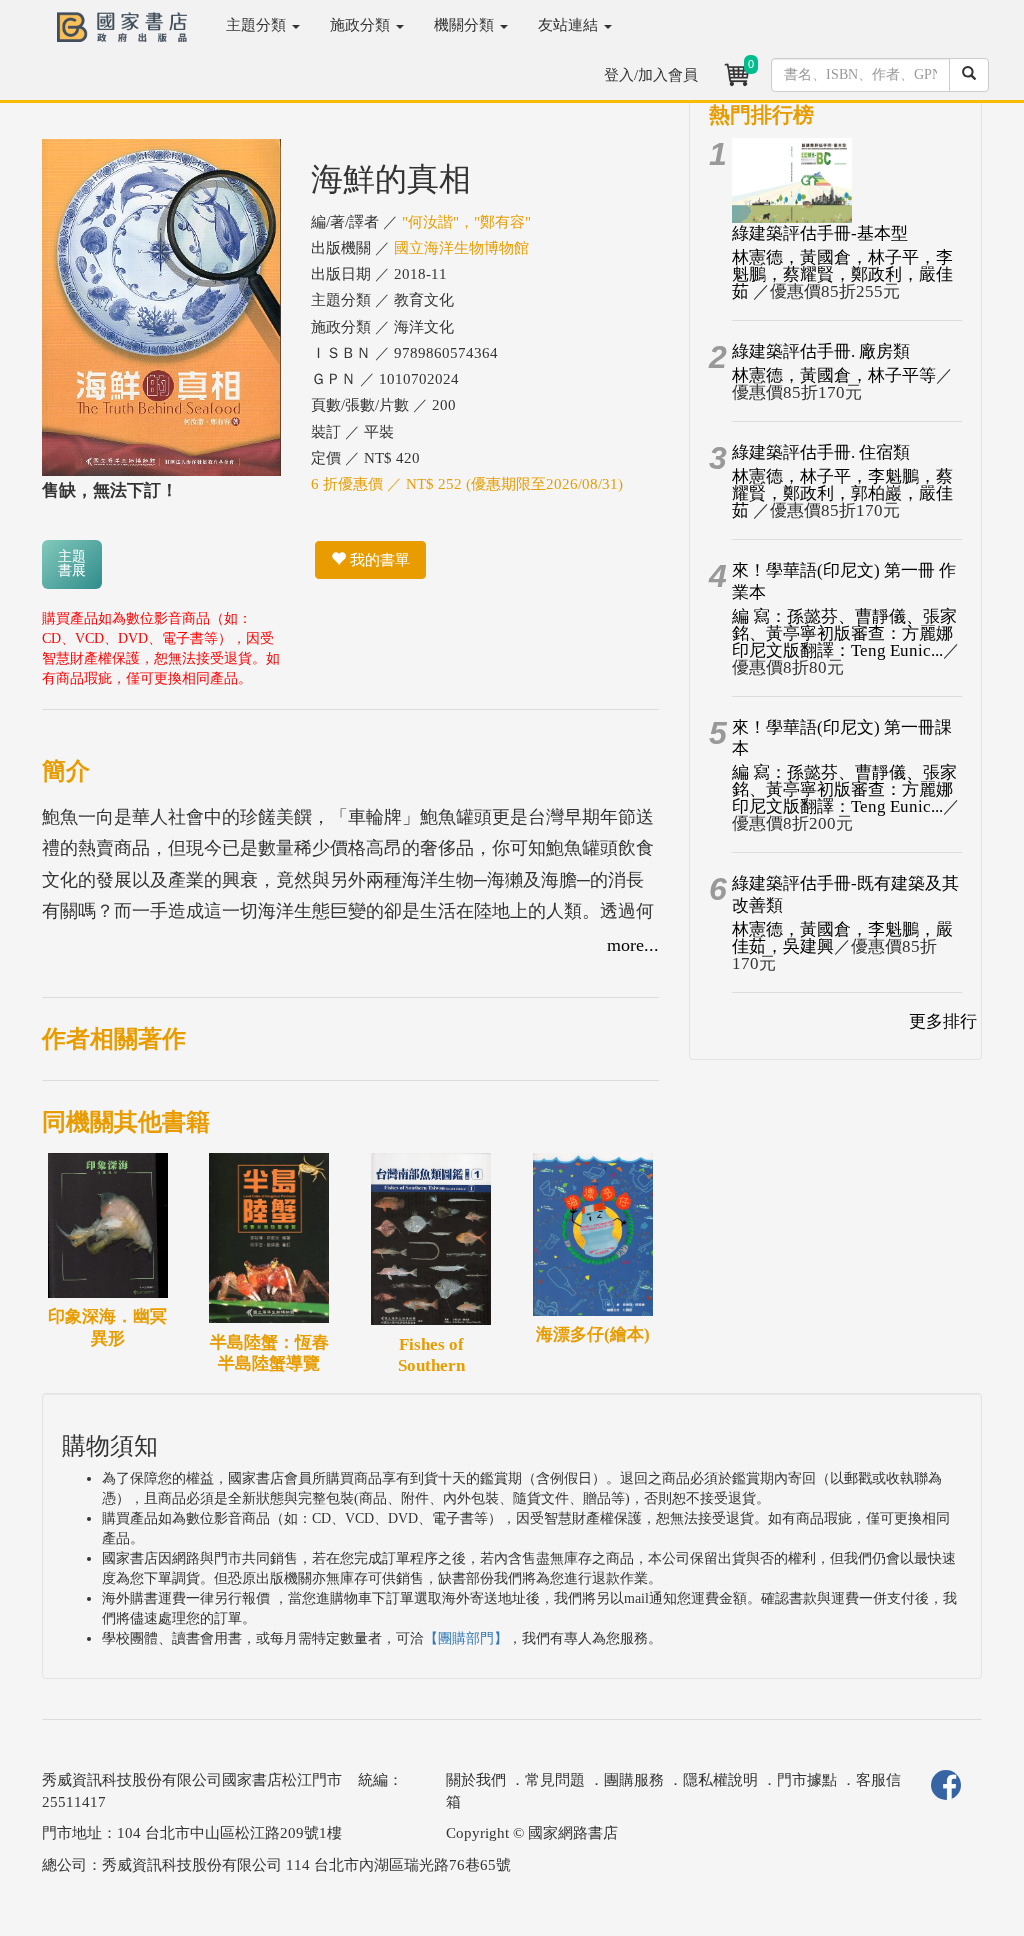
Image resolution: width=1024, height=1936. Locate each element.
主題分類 (258, 25)
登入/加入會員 (651, 75)
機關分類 (466, 25)
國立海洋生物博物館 (461, 248)
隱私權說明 (720, 1780)
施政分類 (362, 25)
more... (633, 945)
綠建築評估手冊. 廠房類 (821, 351)
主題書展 (72, 563)
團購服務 (634, 1780)
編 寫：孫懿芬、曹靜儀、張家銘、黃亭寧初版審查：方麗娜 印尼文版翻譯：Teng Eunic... (844, 633)
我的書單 (378, 560)
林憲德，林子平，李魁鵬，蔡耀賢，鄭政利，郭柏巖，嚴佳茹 (842, 493)
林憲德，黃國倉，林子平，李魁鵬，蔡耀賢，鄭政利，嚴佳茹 (842, 274)
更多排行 (943, 1021)
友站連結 (570, 25)
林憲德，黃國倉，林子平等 (834, 375)
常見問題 (555, 1780)
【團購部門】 (466, 1638)
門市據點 (807, 1780)
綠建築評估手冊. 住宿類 (821, 452)
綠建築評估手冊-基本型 (820, 233)
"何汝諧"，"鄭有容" (466, 222)
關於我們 (476, 1780)
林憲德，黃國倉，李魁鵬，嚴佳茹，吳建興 (842, 938)
